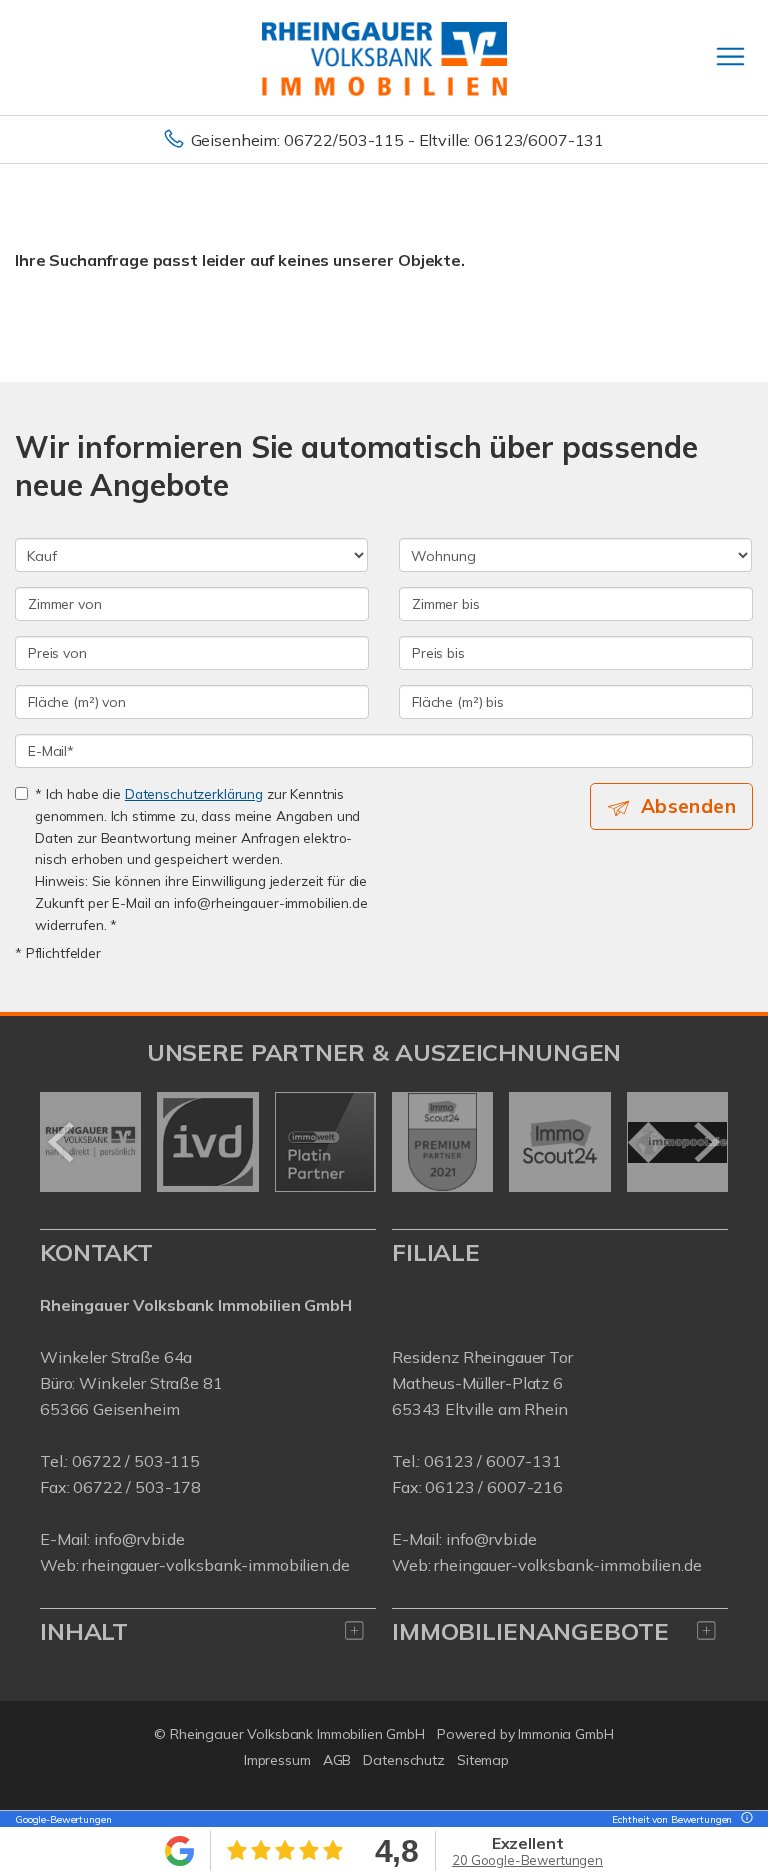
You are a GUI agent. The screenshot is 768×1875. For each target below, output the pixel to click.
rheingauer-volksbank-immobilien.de (215, 1565)
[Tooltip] (744, 1819)
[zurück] (62, 1142)
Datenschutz (404, 1760)
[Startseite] (384, 57)
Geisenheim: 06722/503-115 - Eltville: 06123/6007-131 (398, 140)
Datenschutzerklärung (194, 793)
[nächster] (705, 1142)
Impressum (277, 1760)
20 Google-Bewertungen (527, 1860)
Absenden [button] (688, 806)
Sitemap (483, 1760)
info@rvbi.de (139, 1539)
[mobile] (730, 56)
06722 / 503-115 (136, 1461)
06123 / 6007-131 (493, 1461)
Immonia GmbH (566, 1734)
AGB (337, 1760)
